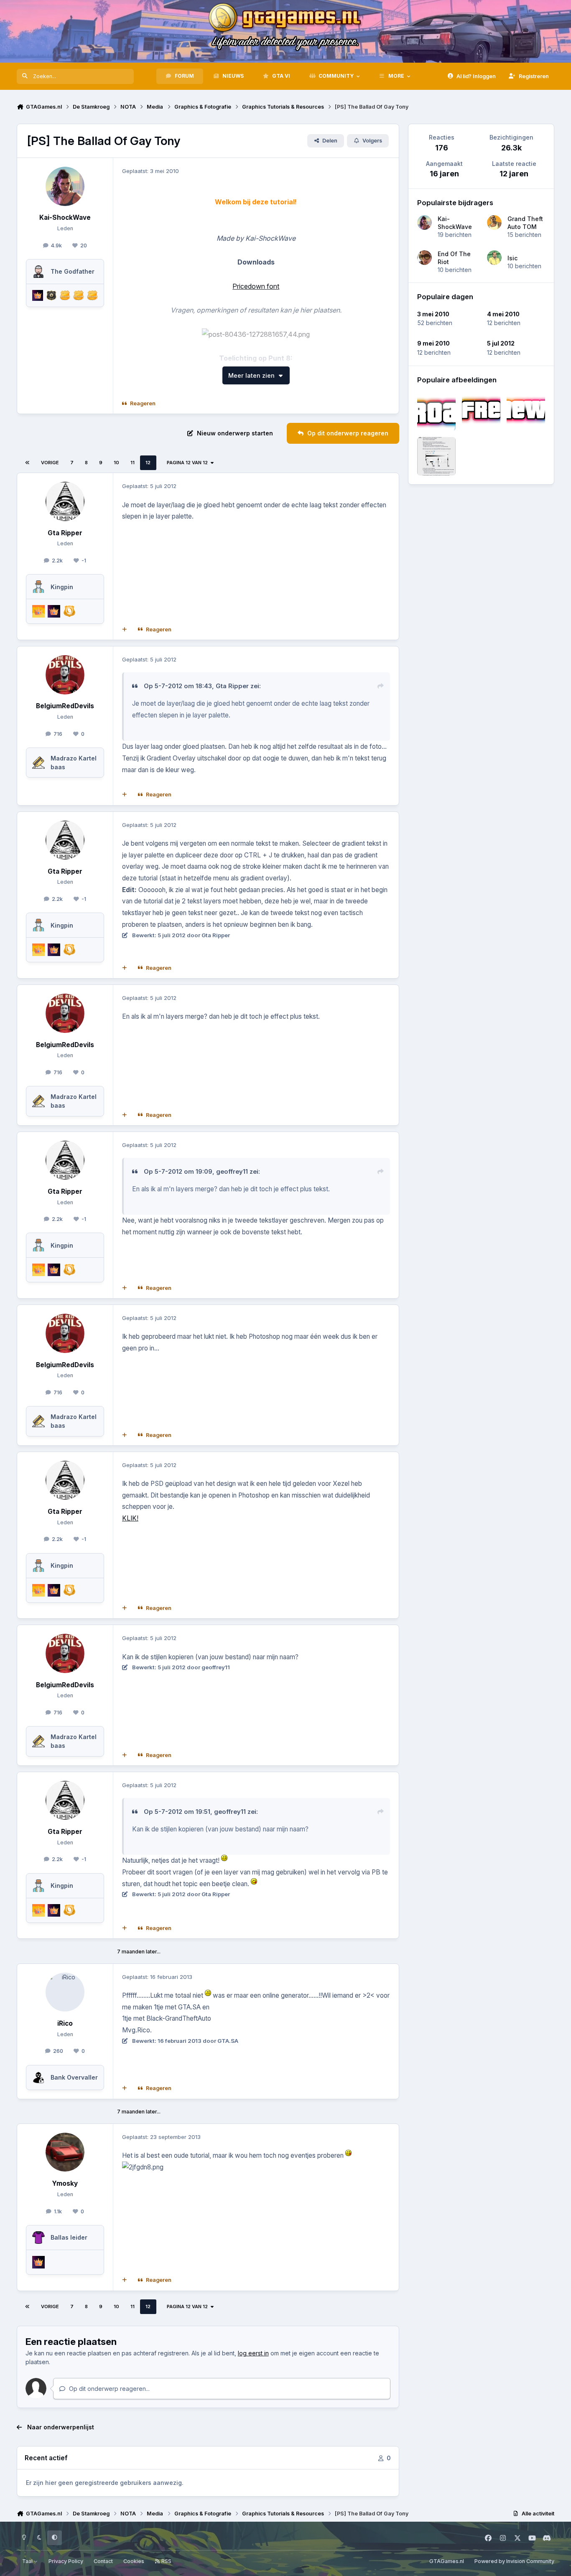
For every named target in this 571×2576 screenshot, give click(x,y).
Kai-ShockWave (455, 223)
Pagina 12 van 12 (187, 463)
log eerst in (253, 2353)
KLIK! (130, 1518)
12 (148, 463)
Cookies (134, 2561)
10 (116, 463)
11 (133, 463)
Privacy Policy (66, 2561)
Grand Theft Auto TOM (525, 223)
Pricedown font (256, 286)
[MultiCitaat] (125, 630)
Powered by (514, 2561)
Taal (28, 2561)
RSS (166, 2561)
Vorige (50, 463)
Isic (512, 258)
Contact (103, 2561)
